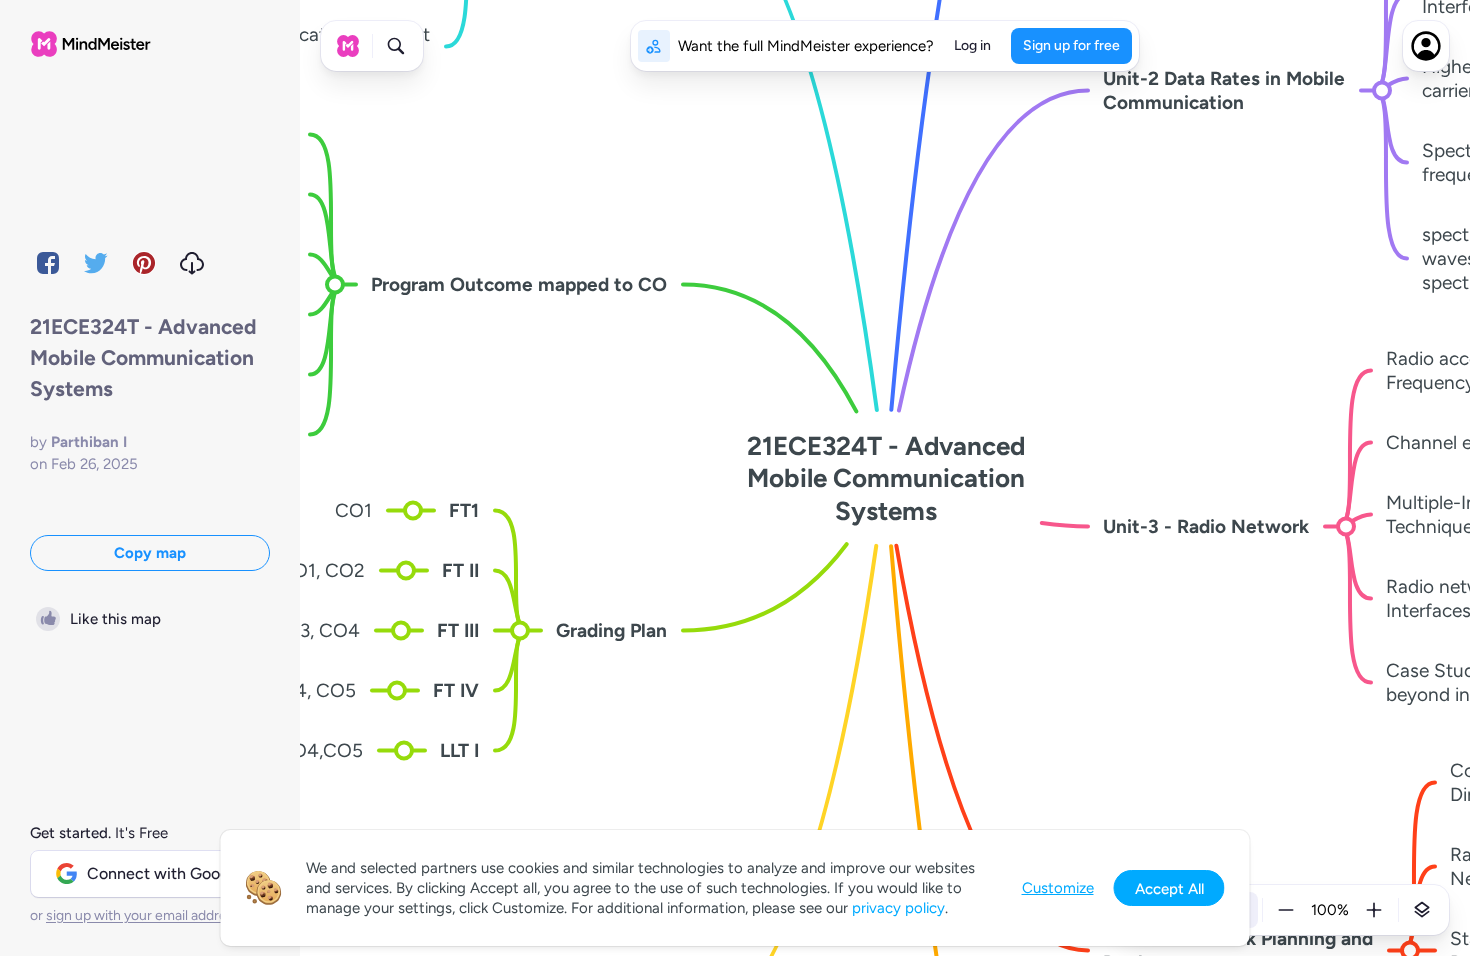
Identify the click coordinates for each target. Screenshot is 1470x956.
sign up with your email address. (145, 915)
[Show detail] (1422, 910)
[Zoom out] (1286, 910)
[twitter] (96, 263)
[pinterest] (144, 263)
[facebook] (48, 263)
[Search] (396, 46)
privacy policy (898, 908)
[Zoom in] (1374, 910)
